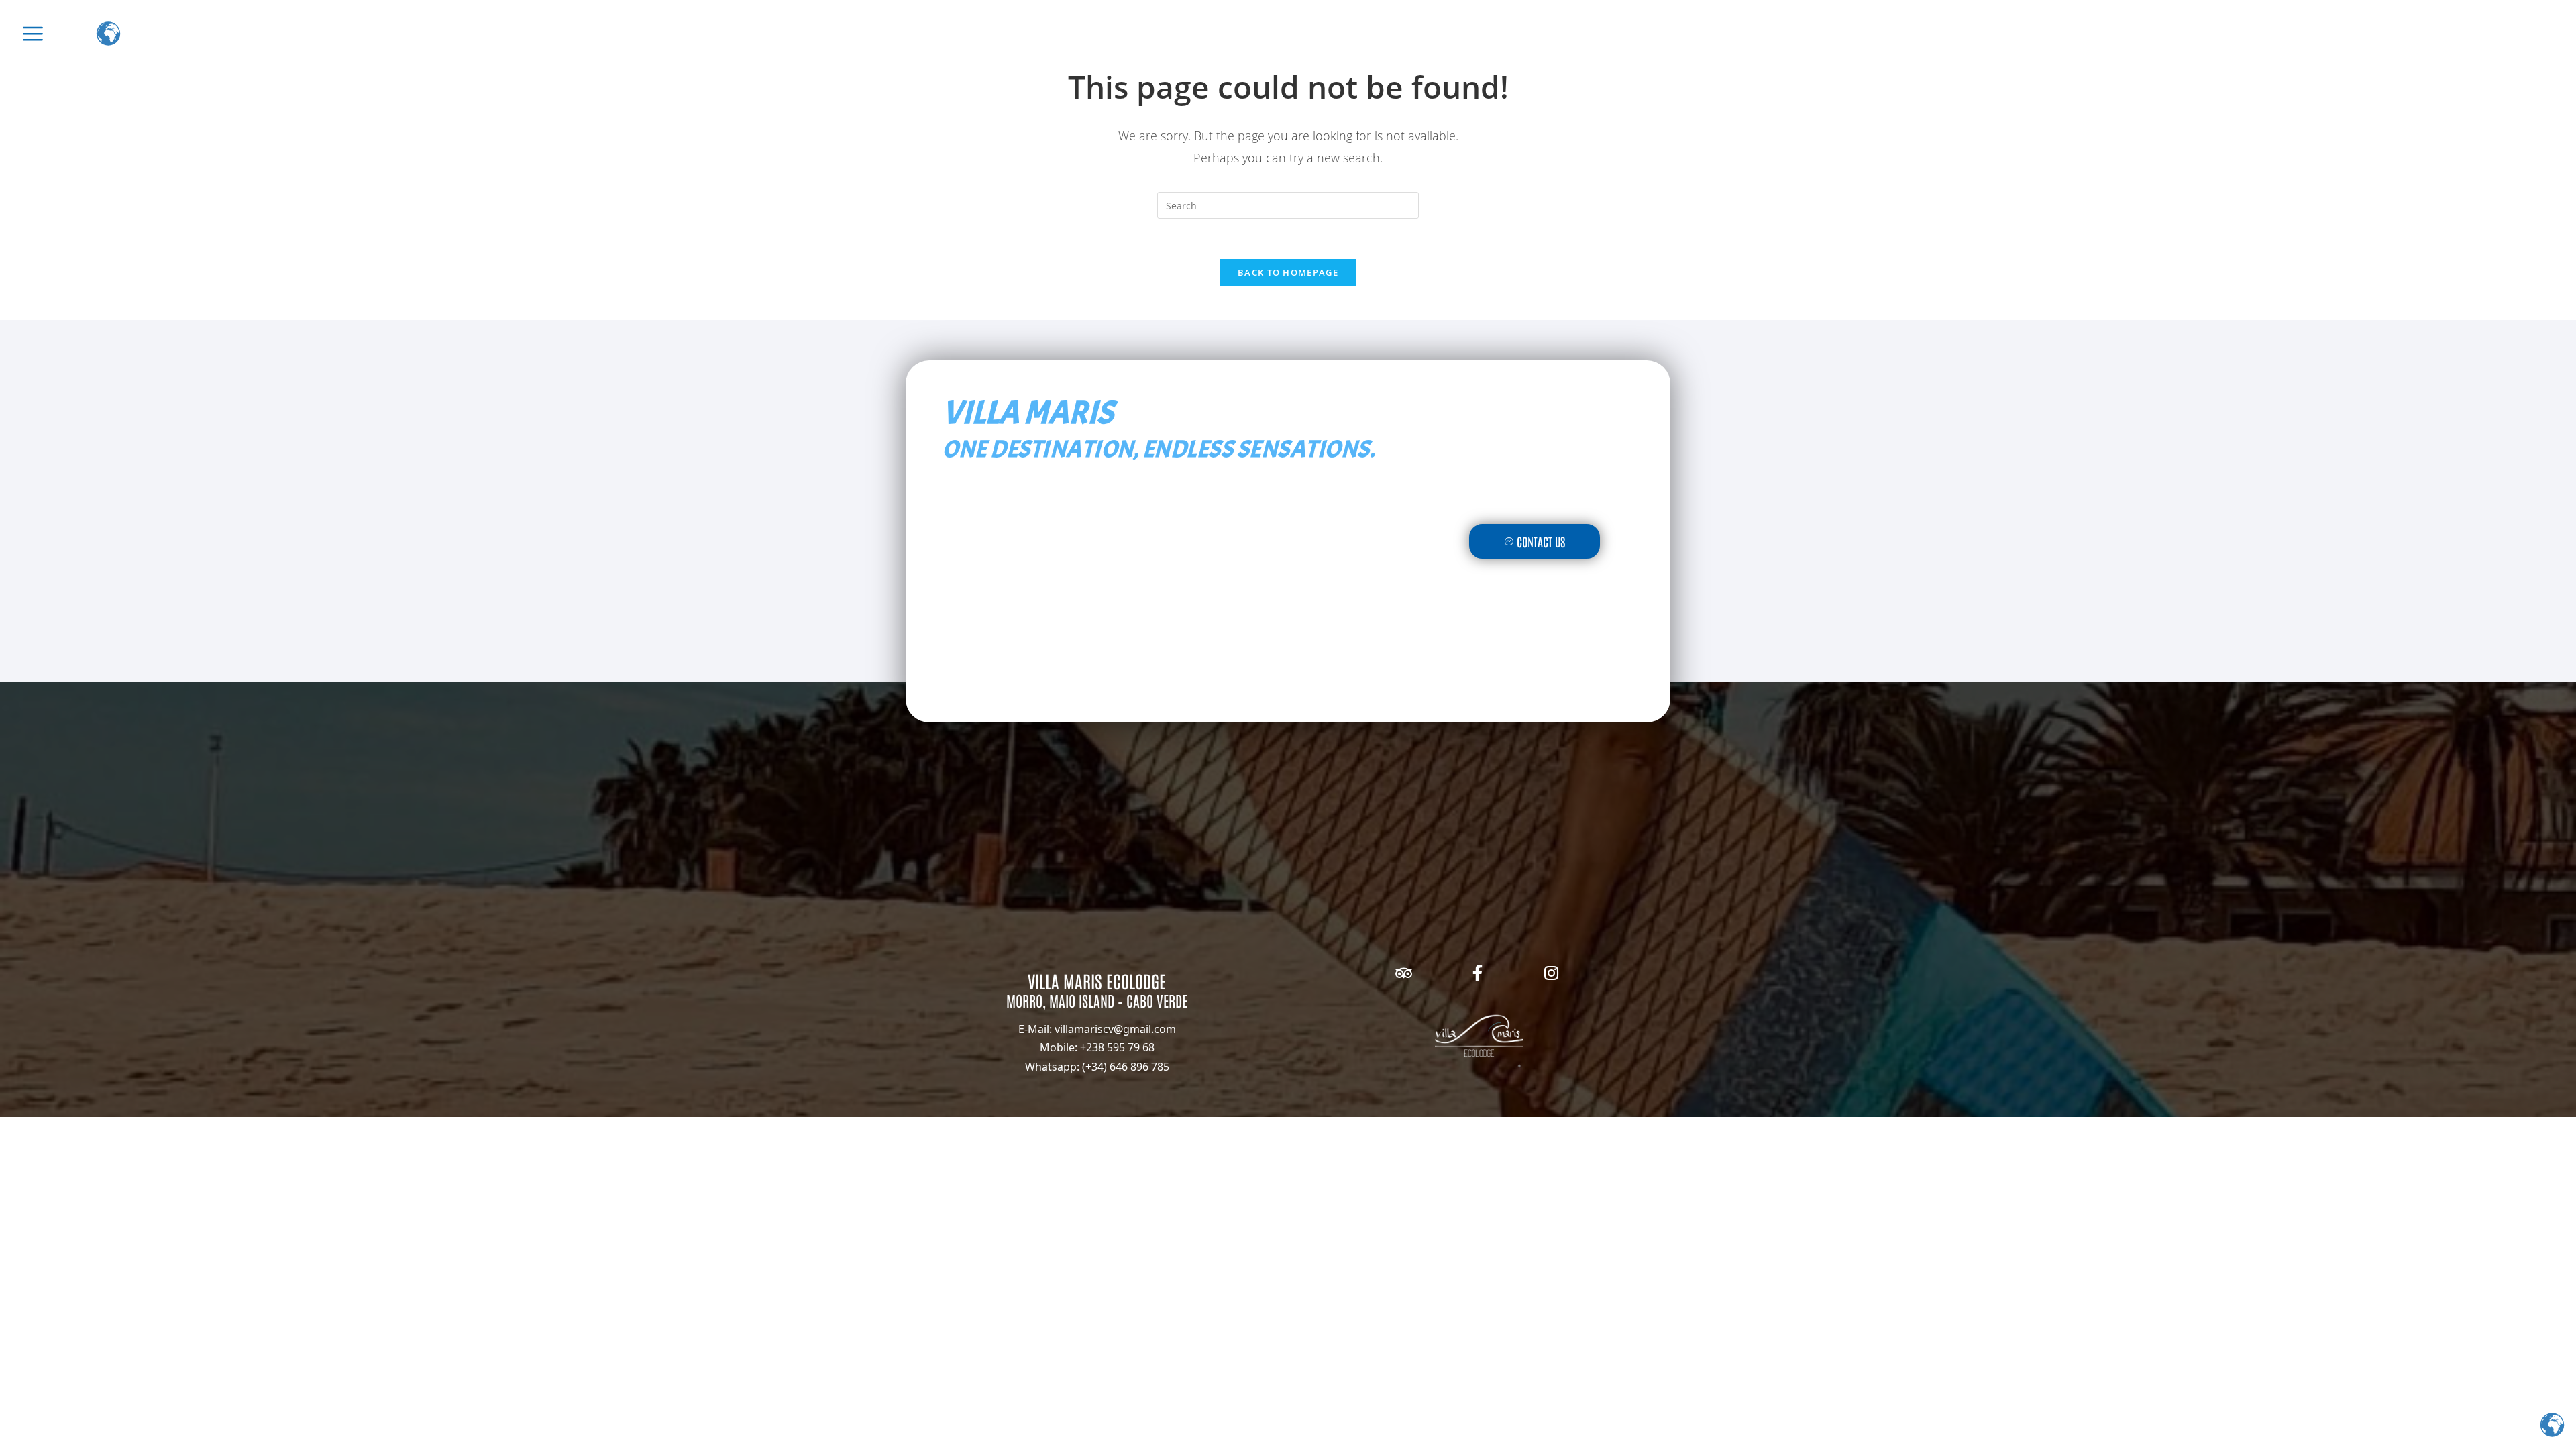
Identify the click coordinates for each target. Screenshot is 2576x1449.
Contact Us (1541, 541)
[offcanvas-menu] (33, 34)
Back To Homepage (1288, 272)
